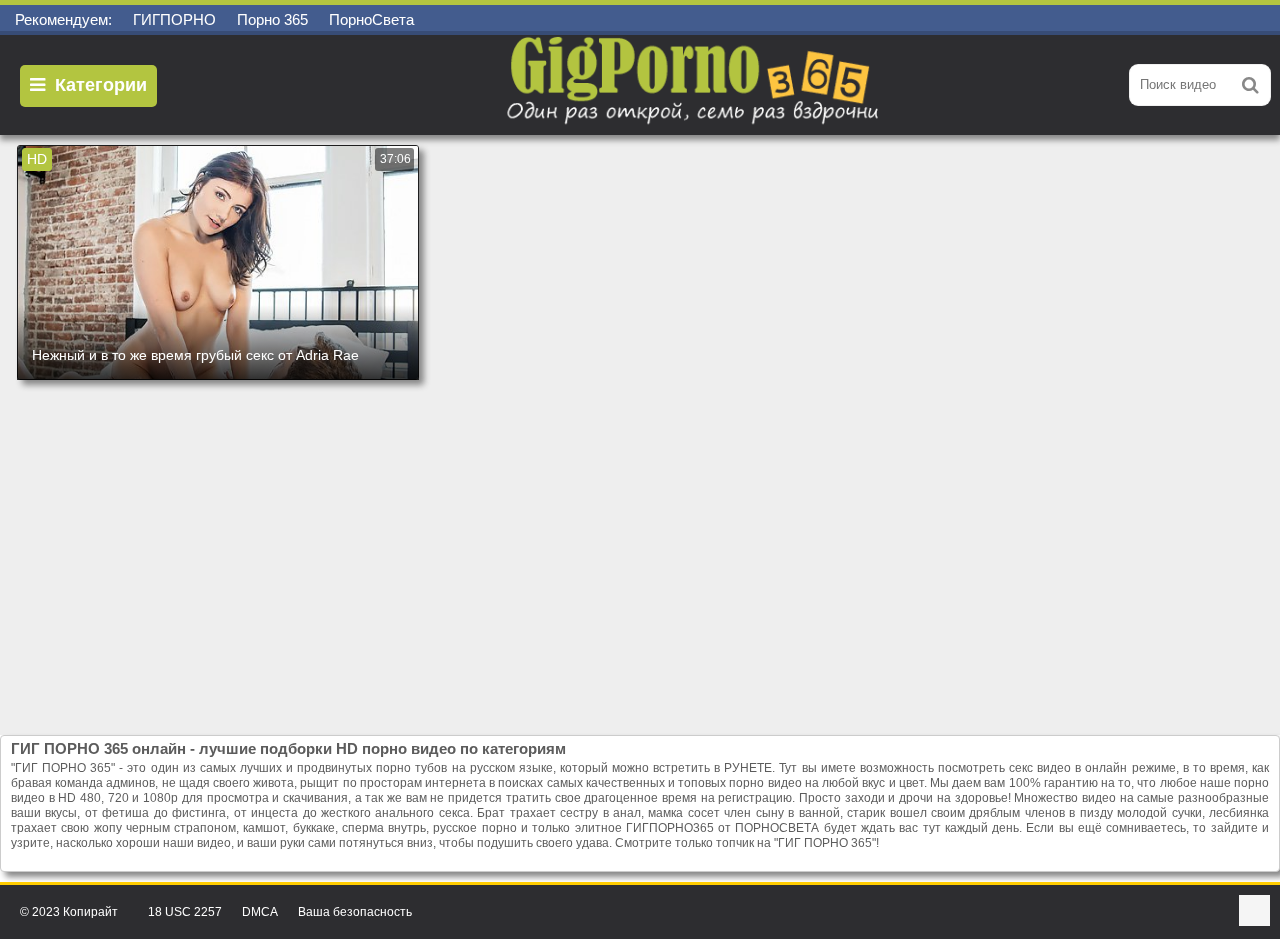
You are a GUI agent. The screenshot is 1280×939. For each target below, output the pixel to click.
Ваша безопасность (355, 912)
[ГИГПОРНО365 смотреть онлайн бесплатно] (695, 85)
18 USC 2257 (185, 912)
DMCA (260, 912)
